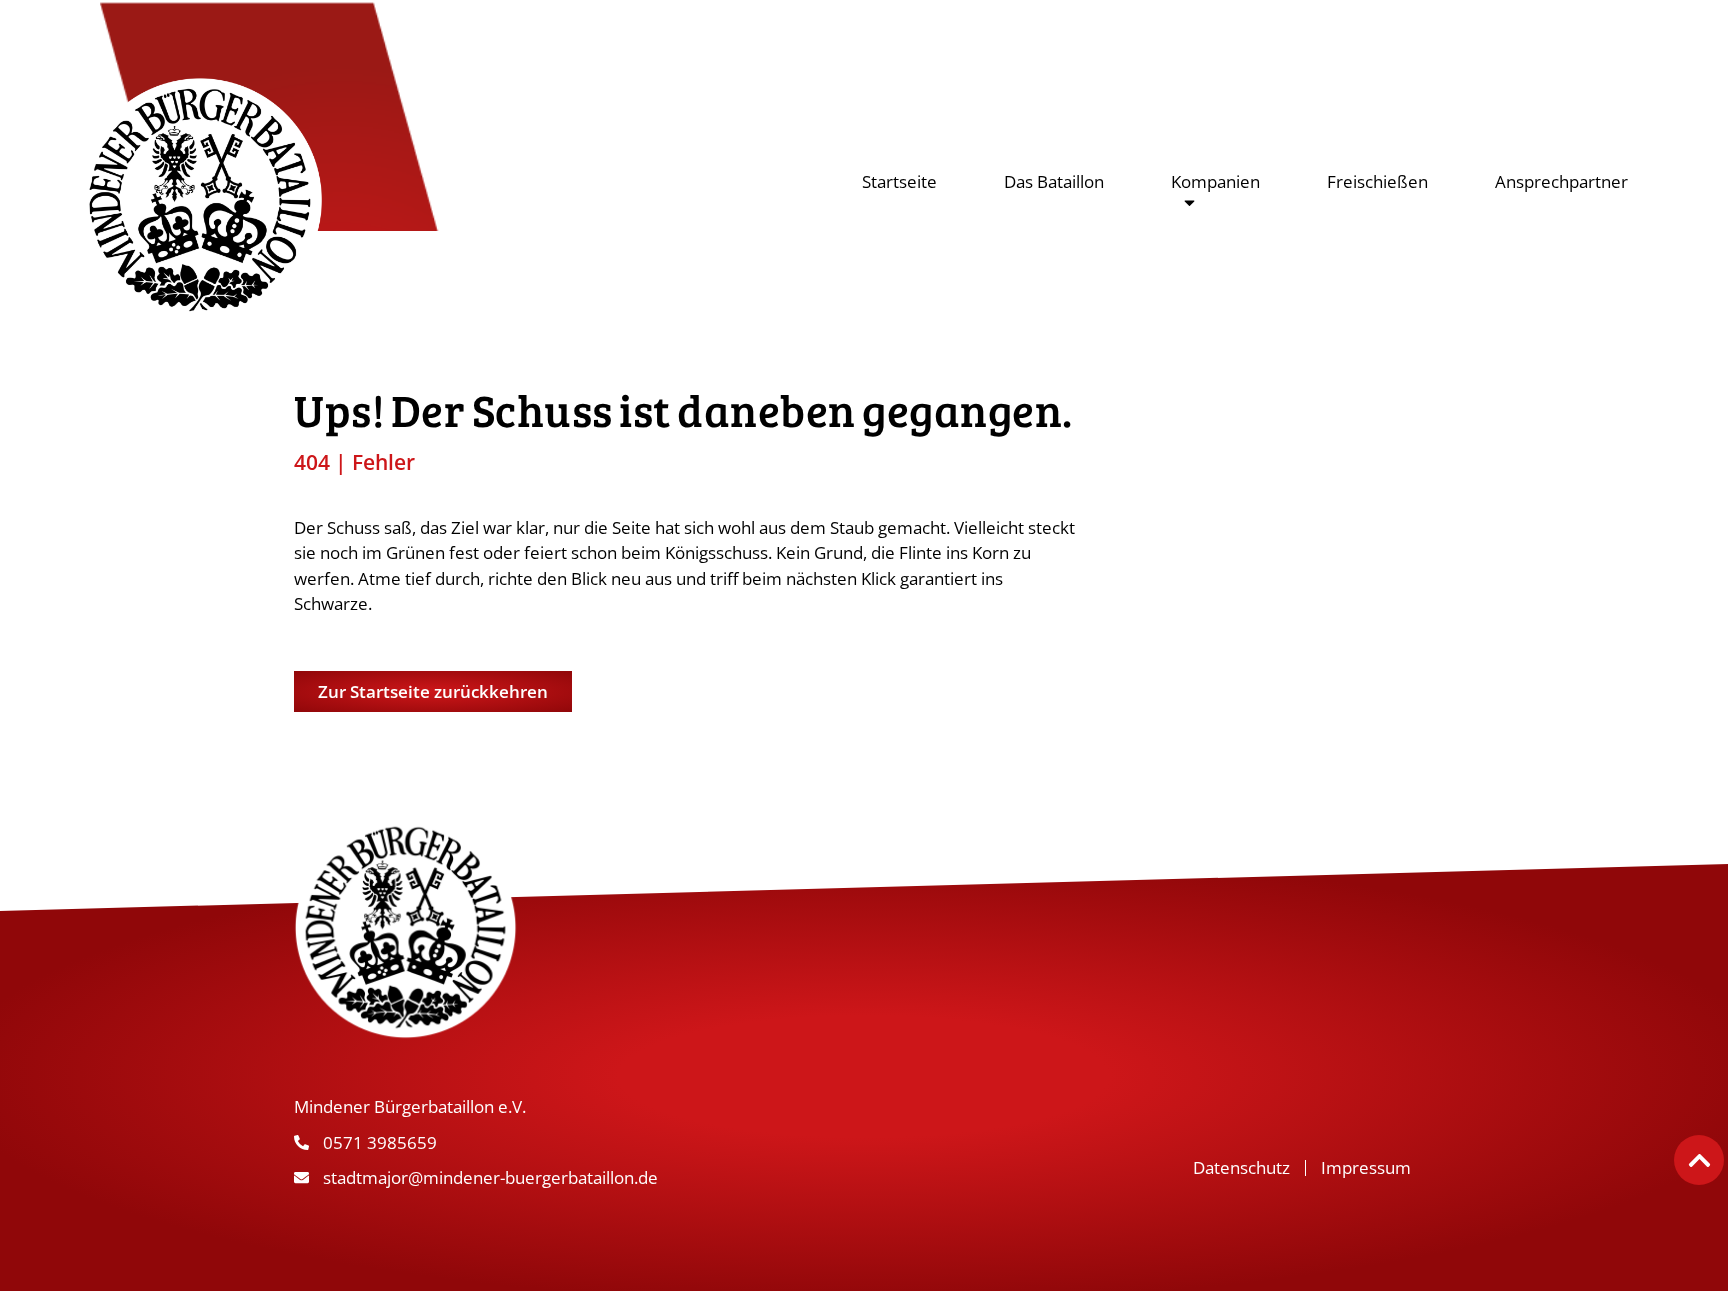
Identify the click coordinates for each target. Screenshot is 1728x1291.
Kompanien (1215, 181)
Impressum (1366, 1167)
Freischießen (1377, 181)
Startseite (899, 181)
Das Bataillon (1054, 181)
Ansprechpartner (1561, 181)
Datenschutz (1241, 1167)
